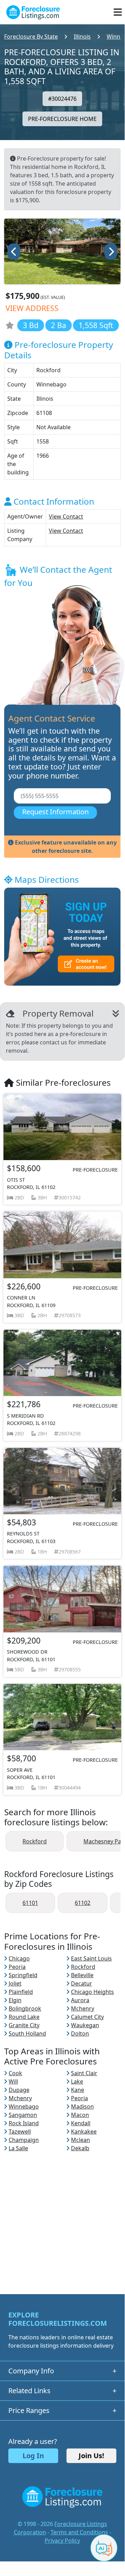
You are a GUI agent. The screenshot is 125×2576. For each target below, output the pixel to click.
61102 (83, 1903)
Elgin (15, 2000)
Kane (78, 2090)
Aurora (80, 2000)
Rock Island (24, 2123)
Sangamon (23, 2115)
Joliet (15, 1983)
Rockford (35, 1841)
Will (13, 2081)
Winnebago (24, 2106)
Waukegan (85, 2025)
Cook (15, 2073)
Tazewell (20, 2131)
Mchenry (83, 2008)
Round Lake (24, 2017)
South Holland (27, 2033)
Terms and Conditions (79, 2532)
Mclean (81, 2140)
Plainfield (21, 1992)
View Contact (66, 516)
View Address (32, 308)
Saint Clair (84, 2073)
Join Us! (91, 2456)
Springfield (23, 1975)
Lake (77, 2081)
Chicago (19, 1958)
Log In (33, 2456)
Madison (82, 2106)
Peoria (17, 1967)
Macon (80, 2115)
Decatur (82, 1983)
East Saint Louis (91, 1958)
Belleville (82, 1975)
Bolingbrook (25, 2008)
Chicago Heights (92, 1992)
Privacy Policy (62, 2541)
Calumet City (87, 2017)
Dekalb (80, 2148)
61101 (30, 1903)
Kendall (81, 2123)
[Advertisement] (62, 2215)
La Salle (18, 2148)
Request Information (55, 812)
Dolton (80, 2033)
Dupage (19, 2090)
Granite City (24, 2025)
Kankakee (84, 2131)
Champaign (24, 2140)
